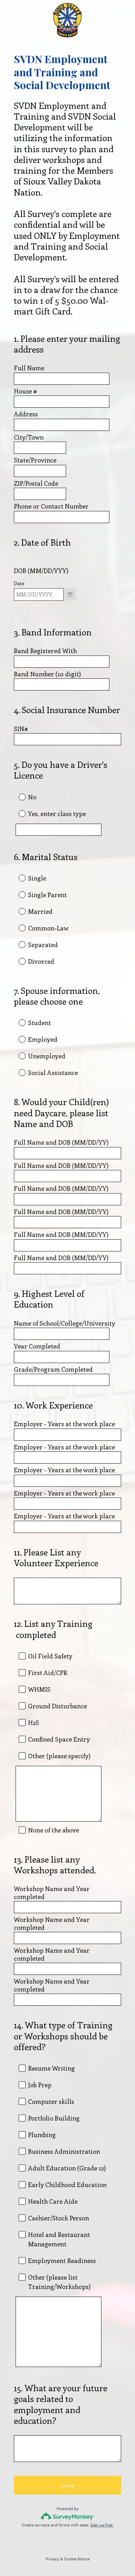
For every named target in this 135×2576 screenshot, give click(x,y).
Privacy (52, 2559)
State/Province (35, 460)
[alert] (67, 606)
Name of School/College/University (65, 1323)
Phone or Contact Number (51, 506)
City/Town (29, 437)
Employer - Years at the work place (65, 1424)
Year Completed (38, 1346)
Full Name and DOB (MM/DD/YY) (61, 1142)
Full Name (29, 368)
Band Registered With (46, 651)
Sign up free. (102, 2525)
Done (67, 2485)
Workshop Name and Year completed (52, 1893)
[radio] (17, 797)
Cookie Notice (77, 2559)
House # (25, 391)
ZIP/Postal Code (36, 483)
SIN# (21, 729)
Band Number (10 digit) (47, 674)
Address (26, 414)
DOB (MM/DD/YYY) (41, 571)
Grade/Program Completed (53, 1369)
